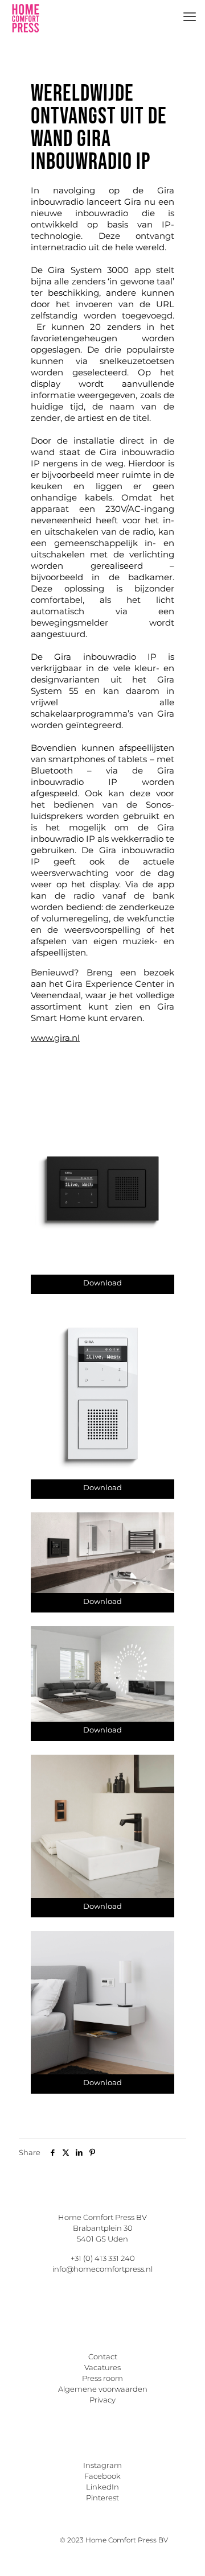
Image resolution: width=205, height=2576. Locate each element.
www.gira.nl (55, 1038)
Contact (103, 2356)
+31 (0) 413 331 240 (103, 2258)
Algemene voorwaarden (103, 2389)
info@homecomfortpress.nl (102, 2269)
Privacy (102, 2400)
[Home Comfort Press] (26, 17)
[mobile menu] (190, 17)
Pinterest (102, 2498)
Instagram (102, 2465)
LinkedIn (102, 2487)
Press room (102, 2378)
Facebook (102, 2476)
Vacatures (102, 2367)
